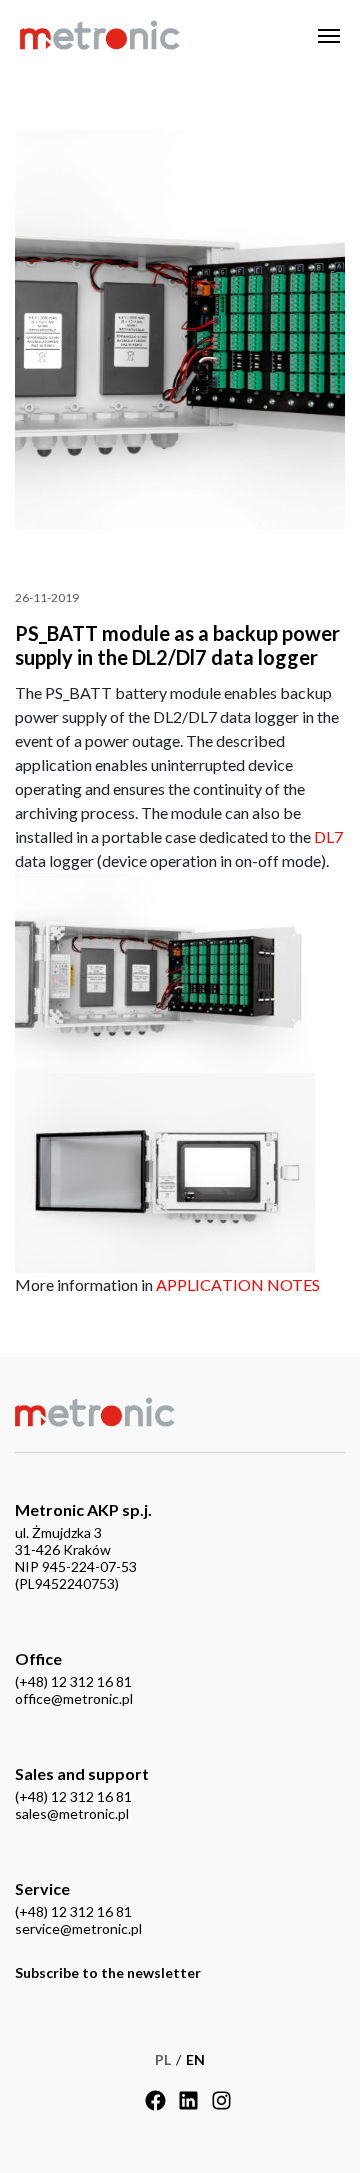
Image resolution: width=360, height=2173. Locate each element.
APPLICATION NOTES (238, 1284)
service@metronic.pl (78, 1928)
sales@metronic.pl (72, 1813)
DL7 (328, 836)
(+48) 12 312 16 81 (73, 1681)
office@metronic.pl (74, 1698)
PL (163, 2059)
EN (195, 2059)
